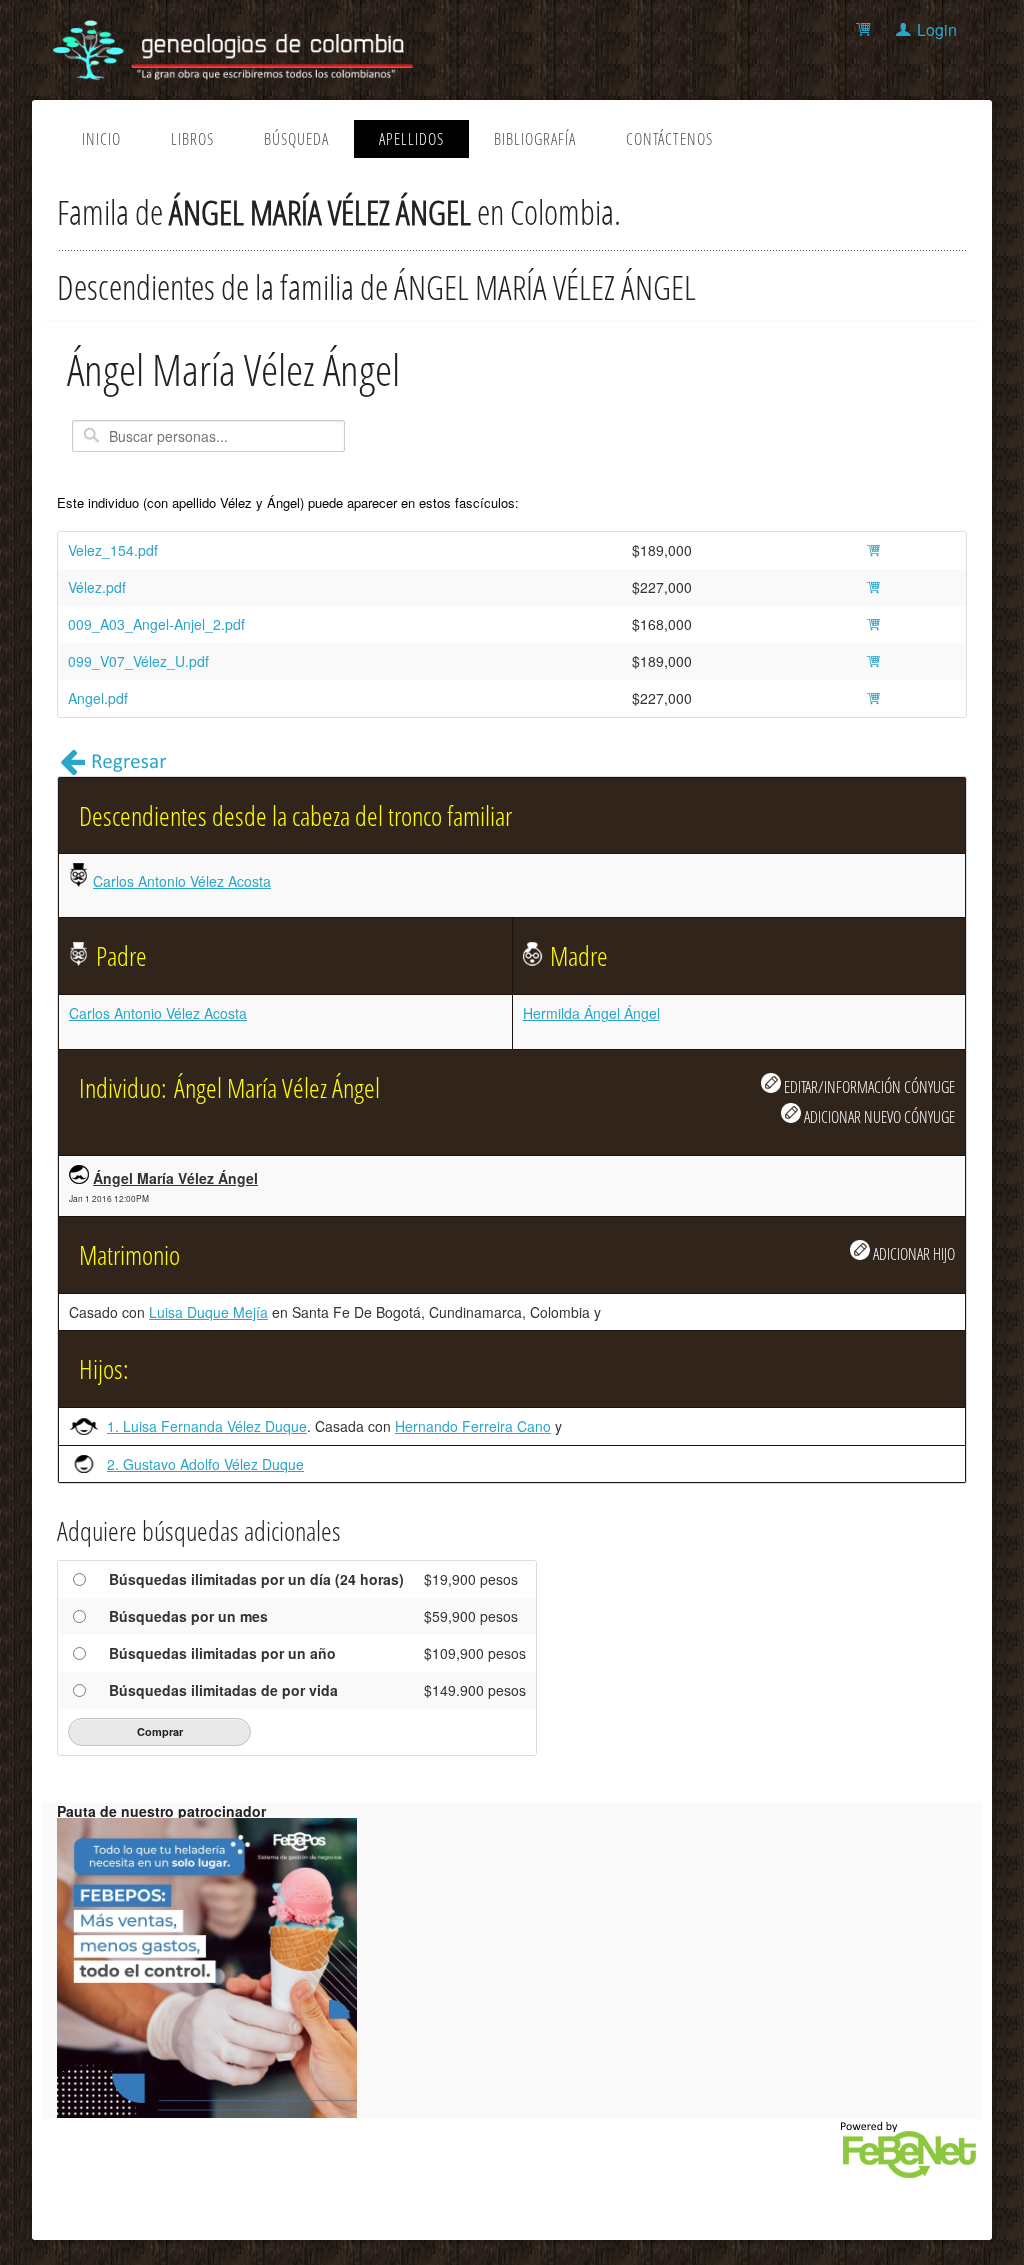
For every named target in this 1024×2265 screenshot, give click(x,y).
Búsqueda (296, 139)
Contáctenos (669, 139)
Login (937, 29)
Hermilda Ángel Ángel (591, 1013)
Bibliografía (535, 139)
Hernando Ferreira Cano (473, 1426)
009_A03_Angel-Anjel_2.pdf (156, 624)
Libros (192, 139)
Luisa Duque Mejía (208, 1312)
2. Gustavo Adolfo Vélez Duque (205, 1464)
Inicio (101, 139)
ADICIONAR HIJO (912, 1253)
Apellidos (411, 139)
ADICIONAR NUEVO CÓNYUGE (878, 1116)
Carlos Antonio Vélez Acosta (182, 881)
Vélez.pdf (97, 587)
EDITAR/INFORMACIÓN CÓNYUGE (868, 1086)
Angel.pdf (98, 698)
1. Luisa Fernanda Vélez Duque (207, 1426)
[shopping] (866, 29)
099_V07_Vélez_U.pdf (138, 661)
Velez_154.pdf (113, 550)
